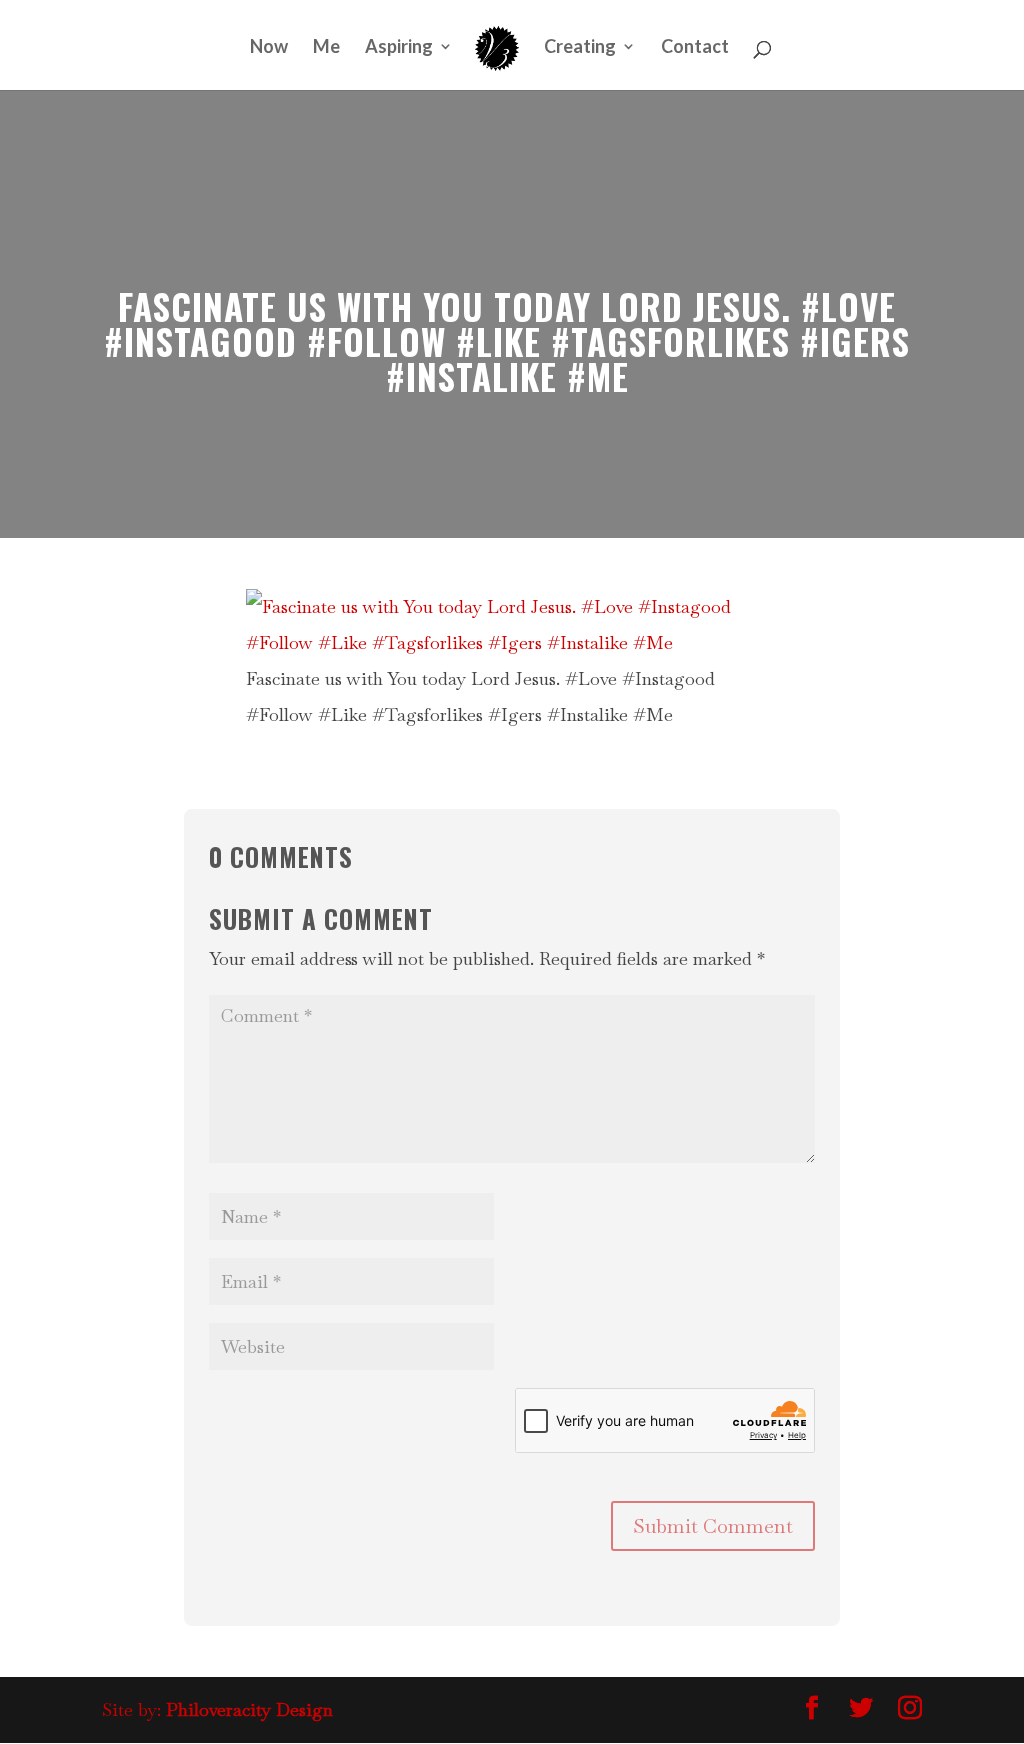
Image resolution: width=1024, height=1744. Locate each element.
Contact (695, 48)
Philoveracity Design (249, 1709)
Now (269, 48)
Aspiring (399, 48)
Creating (580, 48)
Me (326, 48)
